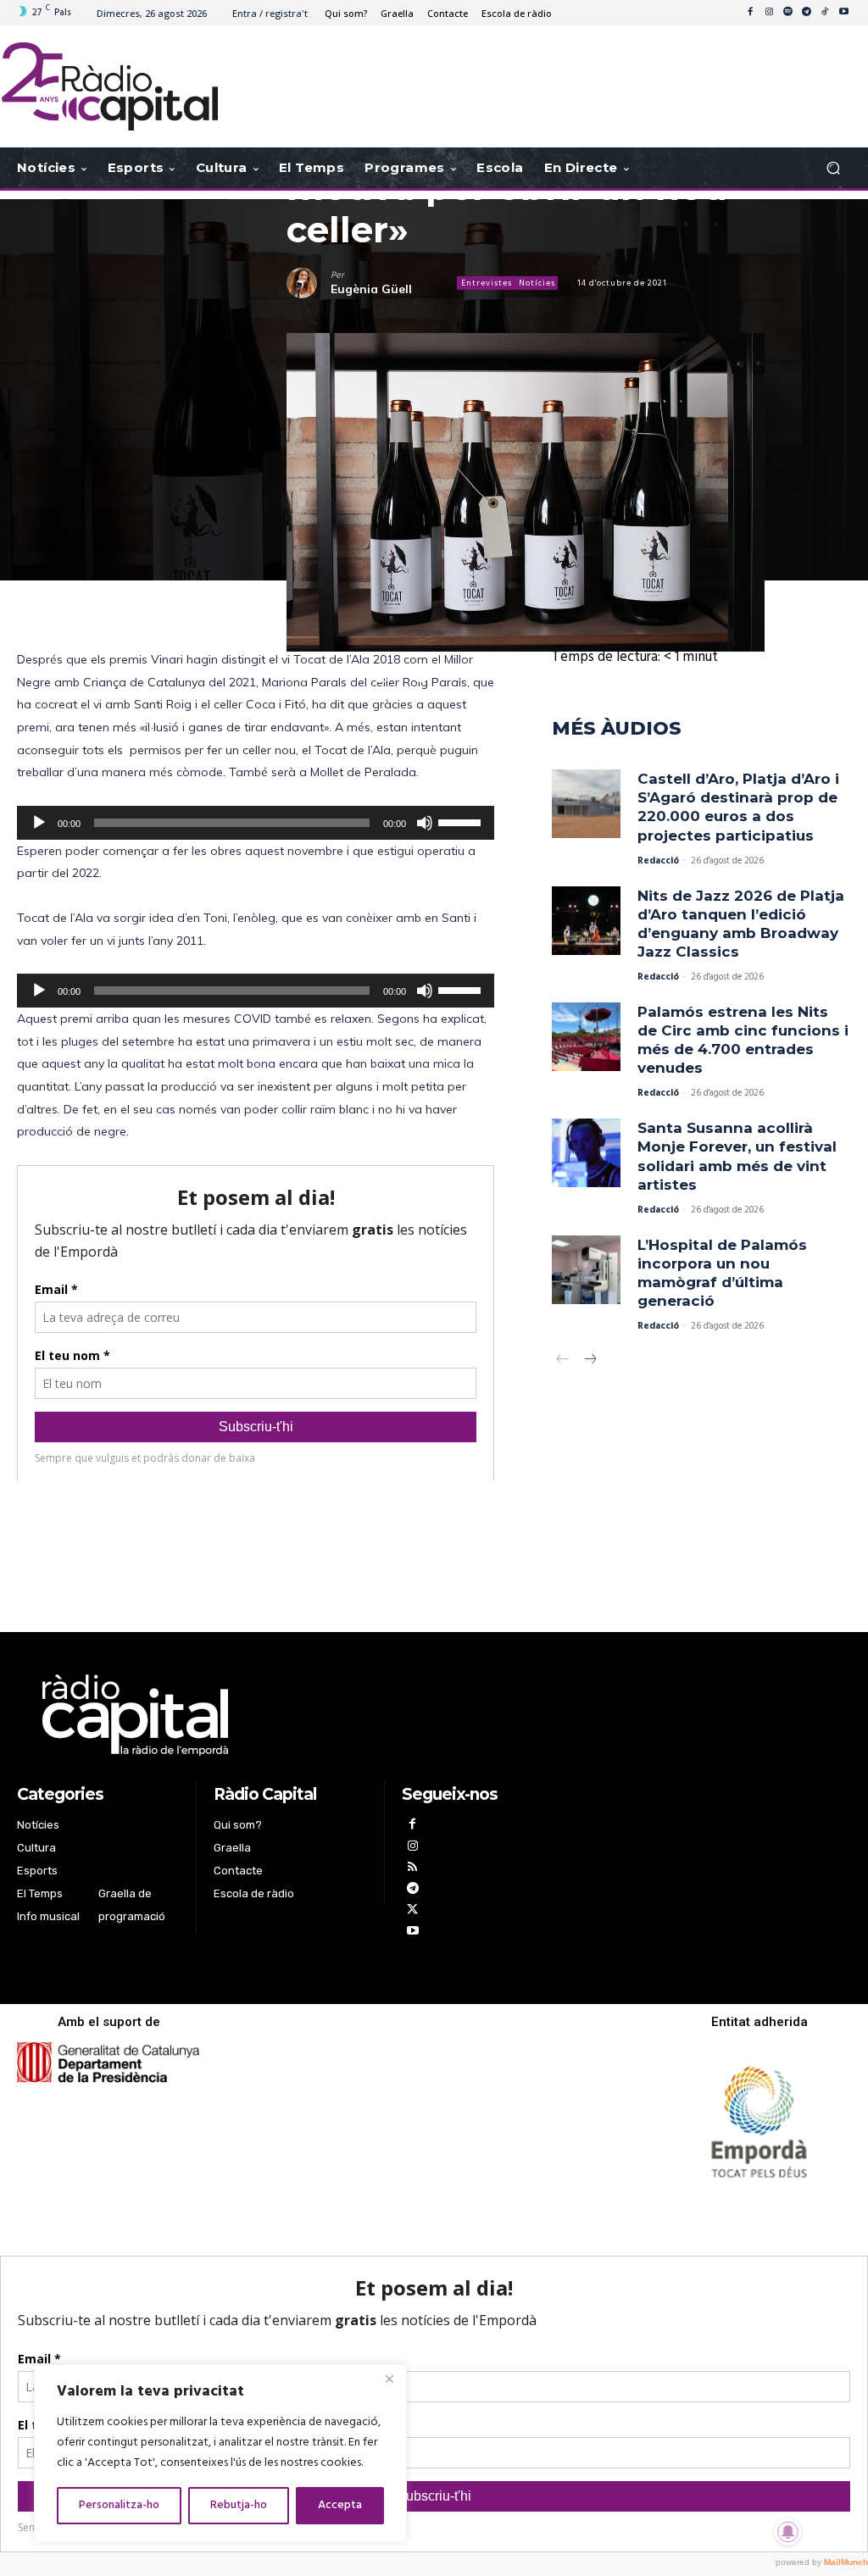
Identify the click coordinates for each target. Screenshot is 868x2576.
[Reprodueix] (39, 823)
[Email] (459, 675)
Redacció (658, 861)
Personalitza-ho (119, 2505)
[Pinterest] (537, 675)
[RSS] (412, 1869)
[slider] (462, 821)
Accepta (340, 2505)
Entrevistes (487, 283)
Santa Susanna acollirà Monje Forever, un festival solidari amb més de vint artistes (737, 1156)
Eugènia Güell (371, 289)
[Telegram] (806, 13)
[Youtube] (843, 13)
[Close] (389, 2379)
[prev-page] (562, 1361)
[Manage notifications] (788, 2532)
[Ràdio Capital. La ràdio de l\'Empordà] (110, 86)
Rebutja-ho (239, 2505)
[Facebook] (750, 13)
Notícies (537, 283)
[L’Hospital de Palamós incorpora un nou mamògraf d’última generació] (586, 1270)
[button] (833, 168)
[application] (256, 823)
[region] (220, 2453)
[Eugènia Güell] (309, 283)
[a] (291, 1715)
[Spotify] (787, 13)
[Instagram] (769, 13)
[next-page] (590, 1361)
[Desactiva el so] (425, 823)
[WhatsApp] (381, 675)
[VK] (498, 675)
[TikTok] (825, 13)
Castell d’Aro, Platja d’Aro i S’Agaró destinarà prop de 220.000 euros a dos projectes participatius (738, 807)
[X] (342, 675)
